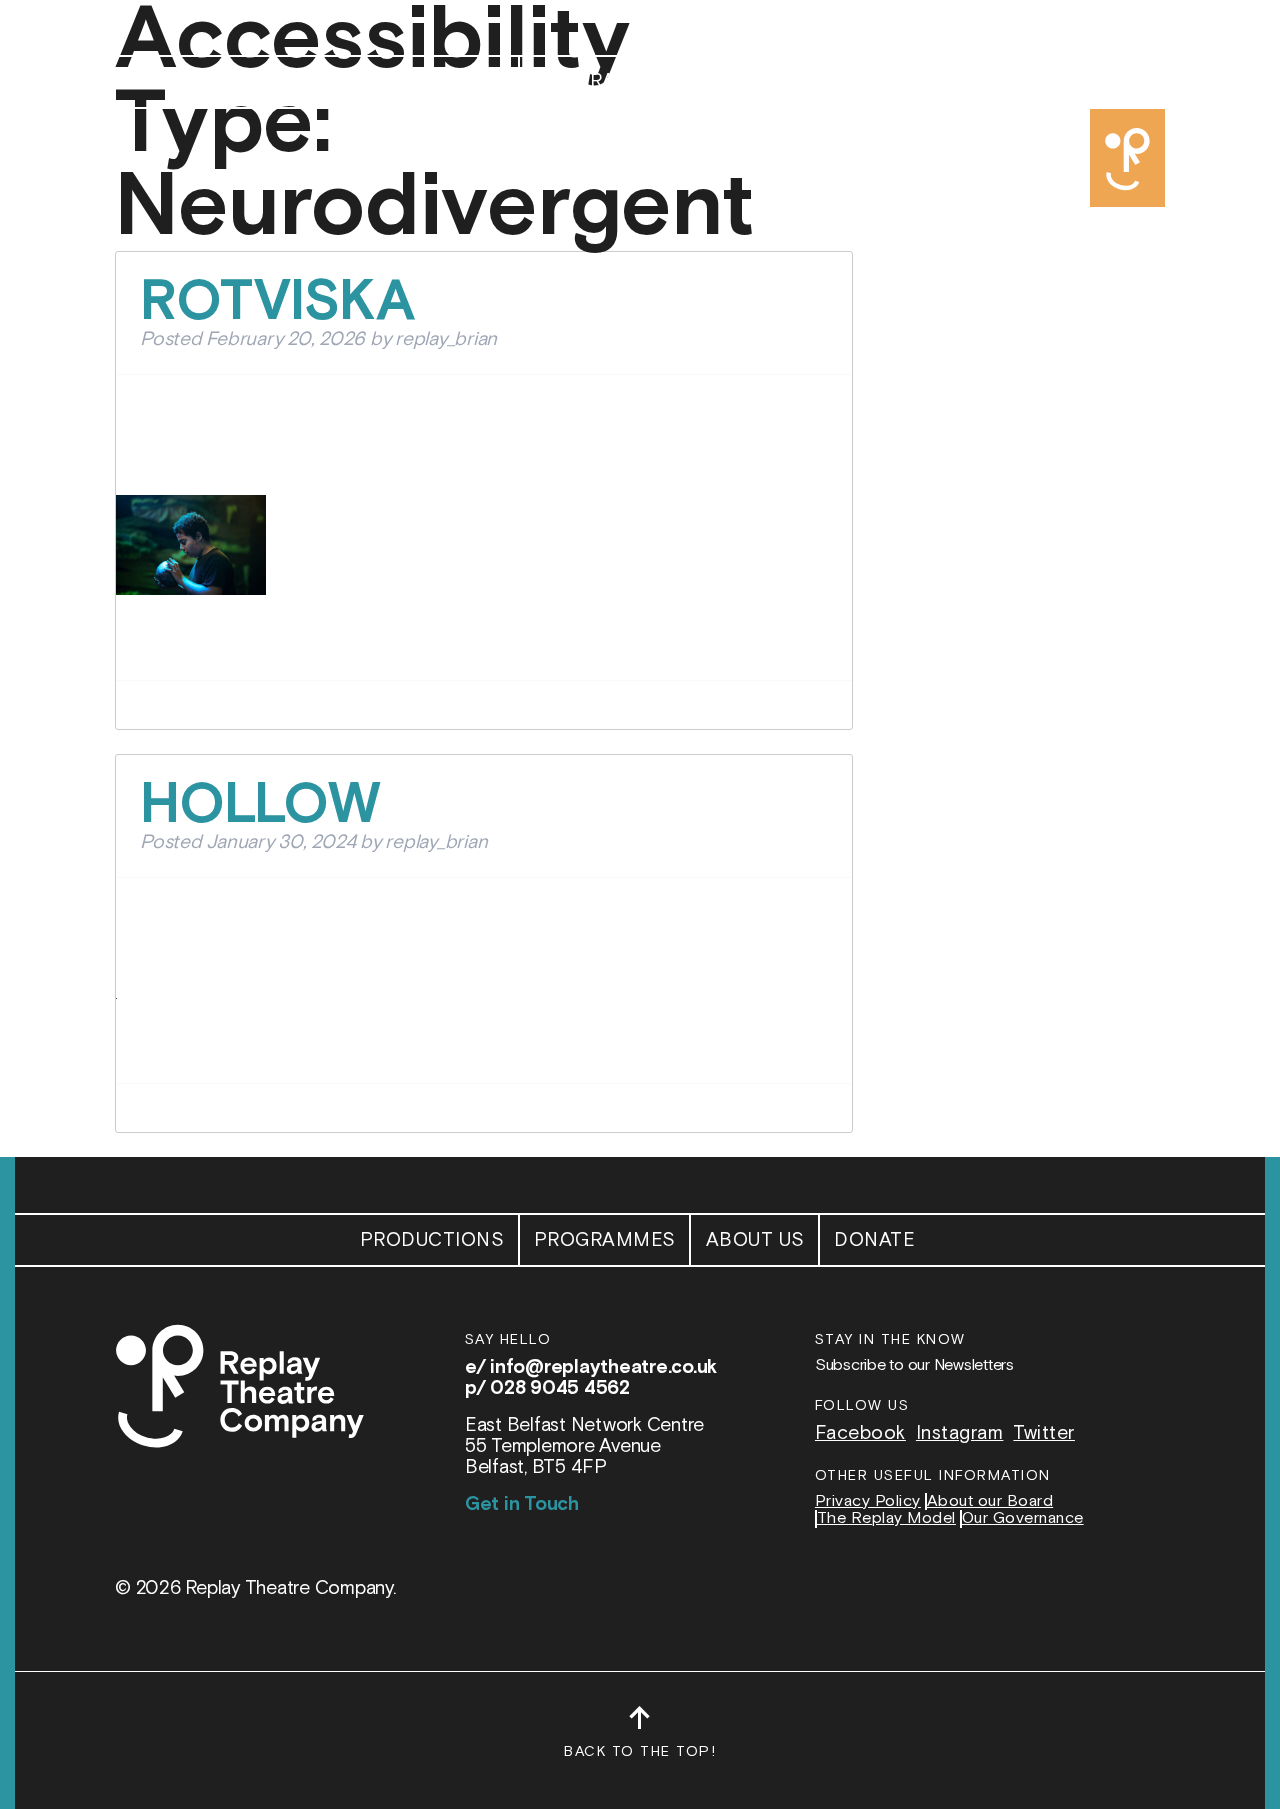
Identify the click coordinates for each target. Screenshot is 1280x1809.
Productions (432, 81)
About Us (755, 81)
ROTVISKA (277, 302)
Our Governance (1023, 1519)
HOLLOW (260, 805)
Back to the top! (640, 1741)
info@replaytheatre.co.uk (603, 1367)
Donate (874, 81)
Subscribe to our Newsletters (914, 1365)
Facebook (860, 1433)
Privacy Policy (868, 1502)
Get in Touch (522, 1504)
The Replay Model (886, 1519)
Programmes (605, 81)
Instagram (960, 1433)
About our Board (990, 1502)
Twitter (1044, 1433)
